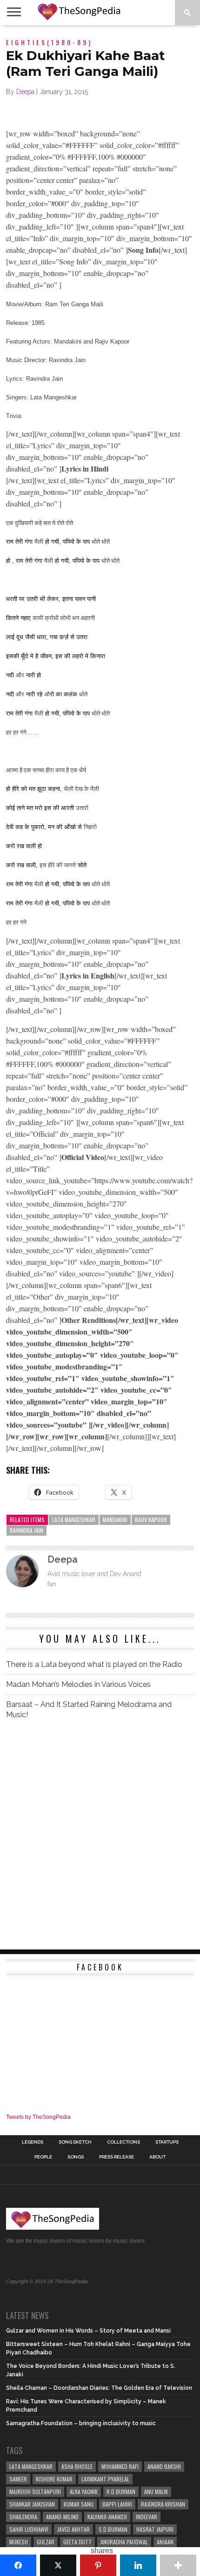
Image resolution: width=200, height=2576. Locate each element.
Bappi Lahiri (117, 2504)
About (157, 2157)
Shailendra (23, 2517)
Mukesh (19, 2542)
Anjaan (165, 2542)
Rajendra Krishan (163, 2504)
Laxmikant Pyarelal (105, 2479)
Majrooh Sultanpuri (35, 2492)
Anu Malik (156, 2492)
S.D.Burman (113, 2529)
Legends (33, 2142)
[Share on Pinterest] (98, 2565)
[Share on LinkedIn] (138, 2565)
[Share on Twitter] (58, 2565)
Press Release (117, 2157)
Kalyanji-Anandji (107, 2517)
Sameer (18, 2479)
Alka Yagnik (84, 2492)
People (43, 2157)
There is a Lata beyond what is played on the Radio (94, 1664)
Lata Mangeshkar (74, 1520)
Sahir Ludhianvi (29, 2529)
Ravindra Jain (27, 1530)
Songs (76, 2157)
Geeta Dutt (77, 2542)
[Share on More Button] (178, 2565)
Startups (167, 2142)
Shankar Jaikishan (32, 2504)
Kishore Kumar (54, 2479)
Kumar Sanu (79, 2504)
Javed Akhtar (73, 2529)
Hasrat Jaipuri (155, 2529)
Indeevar (147, 2517)
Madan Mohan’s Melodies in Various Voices (78, 1684)
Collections (123, 2142)
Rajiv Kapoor (151, 1520)
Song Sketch (75, 2142)
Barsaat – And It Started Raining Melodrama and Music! (89, 1709)
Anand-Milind (62, 2517)
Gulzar (46, 2542)
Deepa (25, 92)
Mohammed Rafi (120, 2466)
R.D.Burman (121, 2492)
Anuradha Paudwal (124, 2542)
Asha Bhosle (77, 2466)
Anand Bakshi (164, 2466)
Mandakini (115, 1520)
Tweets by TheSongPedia (38, 2117)
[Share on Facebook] (18, 2565)
